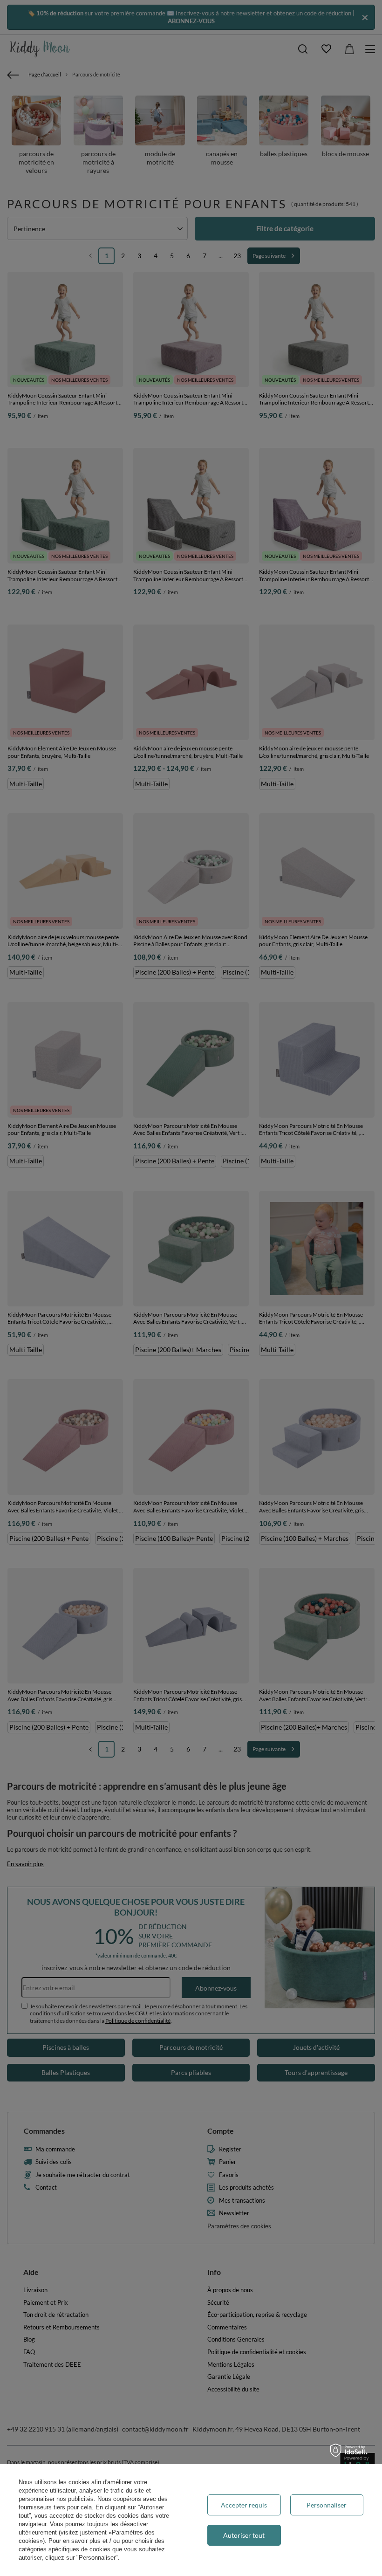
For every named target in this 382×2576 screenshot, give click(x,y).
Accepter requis (244, 2505)
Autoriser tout (244, 2535)
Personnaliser (327, 2505)
